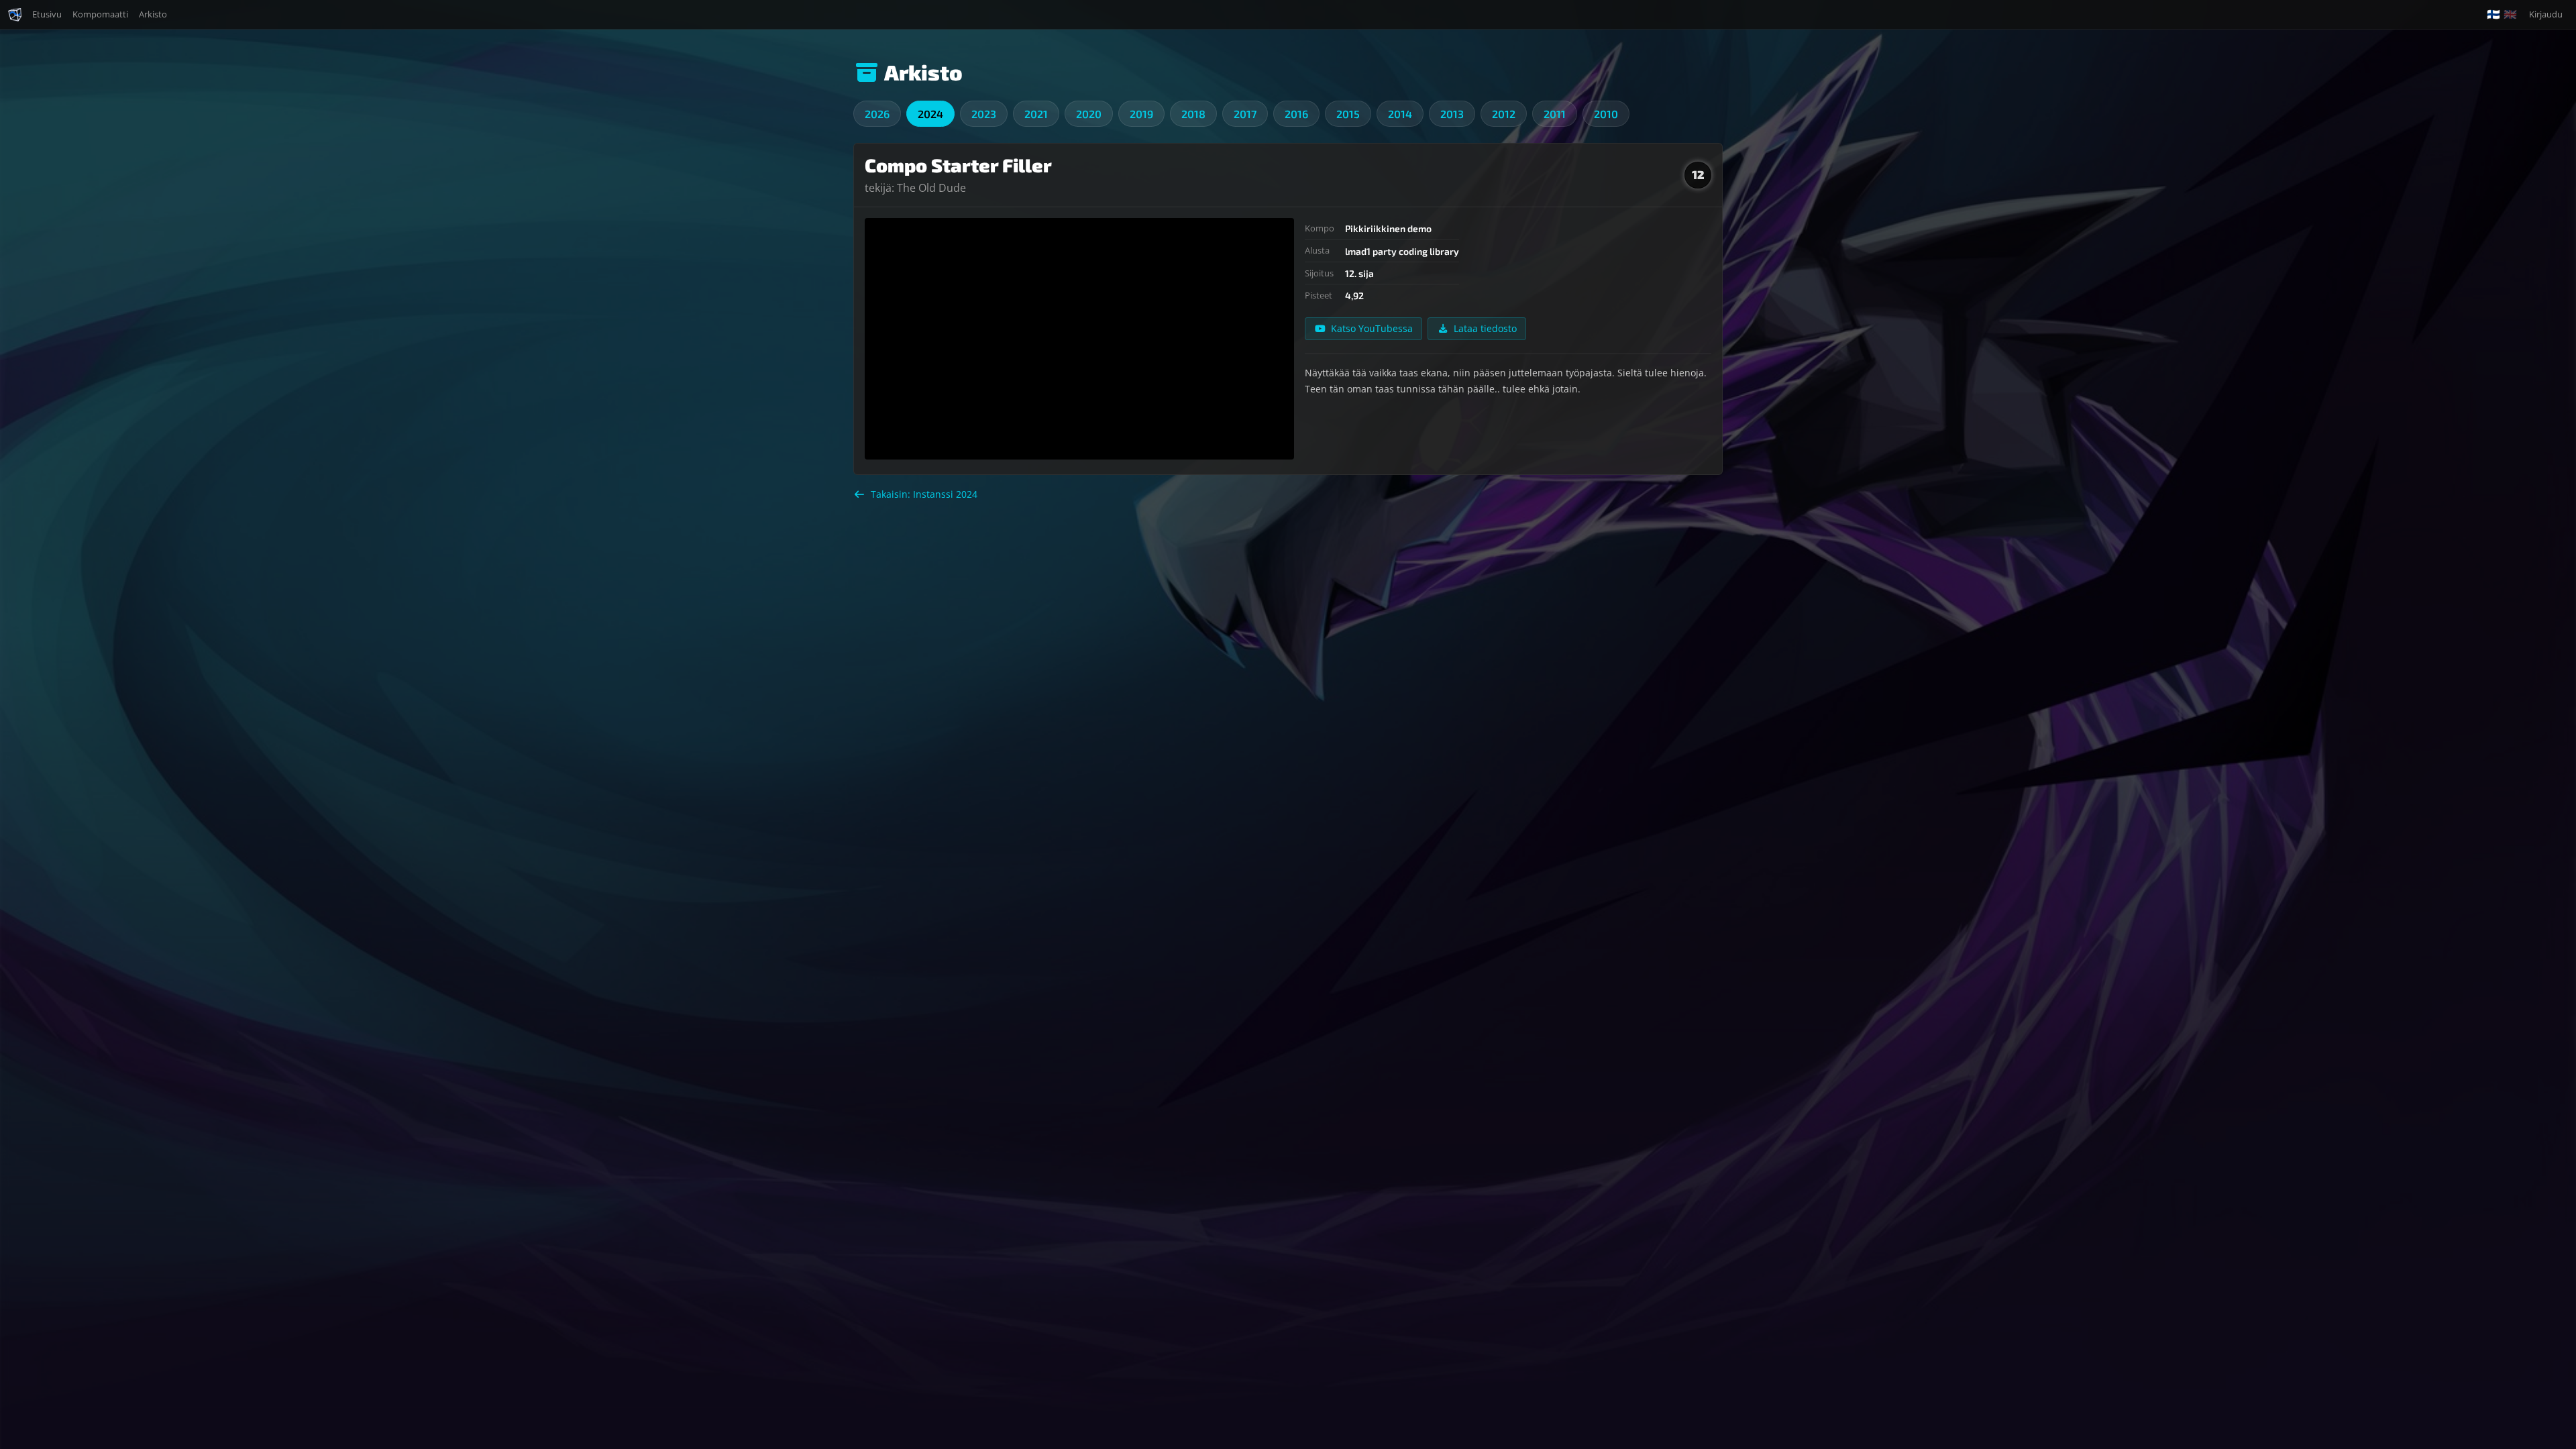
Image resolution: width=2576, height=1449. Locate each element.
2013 (1452, 114)
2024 (930, 114)
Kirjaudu (2546, 14)
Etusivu (47, 14)
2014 (1400, 114)
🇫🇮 (2493, 14)
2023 (984, 114)
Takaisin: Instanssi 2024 (924, 494)
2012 (1504, 114)
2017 (1245, 114)
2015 (1348, 114)
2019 (1141, 114)
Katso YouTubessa (1372, 328)
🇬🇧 (2510, 14)
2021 (1036, 114)
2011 (1555, 114)
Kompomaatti (100, 14)
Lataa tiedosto (1485, 328)
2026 (877, 114)
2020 (1089, 114)
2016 (1296, 114)
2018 (1193, 114)
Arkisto (153, 14)
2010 (1606, 114)
